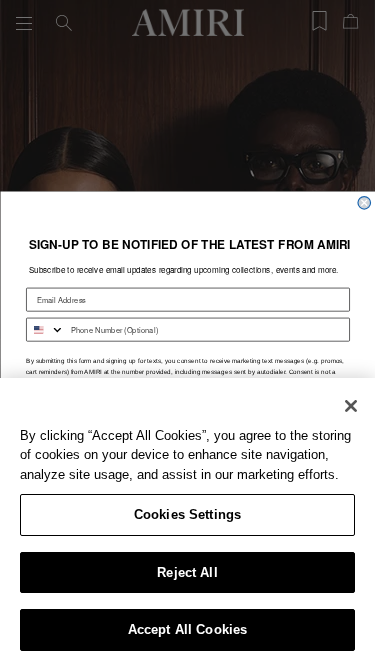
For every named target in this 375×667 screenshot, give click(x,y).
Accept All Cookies (187, 629)
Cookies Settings (187, 514)
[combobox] (45, 329)
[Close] (351, 406)
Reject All (187, 572)
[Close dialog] (364, 202)
